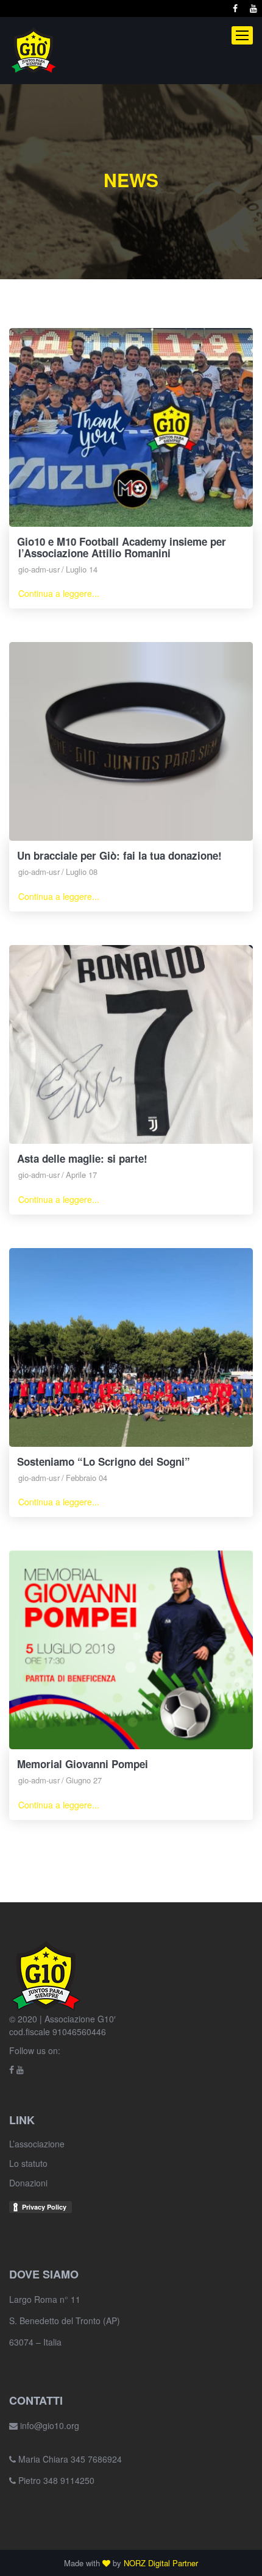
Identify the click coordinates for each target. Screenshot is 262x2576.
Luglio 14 (82, 569)
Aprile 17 (81, 1175)
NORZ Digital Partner (161, 2563)
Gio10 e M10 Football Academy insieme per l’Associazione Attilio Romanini (122, 547)
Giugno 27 (84, 1780)
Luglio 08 (82, 872)
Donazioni (28, 2183)
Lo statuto (28, 2163)
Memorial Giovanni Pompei (83, 1764)
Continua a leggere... (59, 593)
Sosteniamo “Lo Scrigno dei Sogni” (104, 1461)
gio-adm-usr (39, 569)
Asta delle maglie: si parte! (82, 1158)
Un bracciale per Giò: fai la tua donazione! (119, 855)
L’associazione (37, 2144)
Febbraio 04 (87, 1478)
